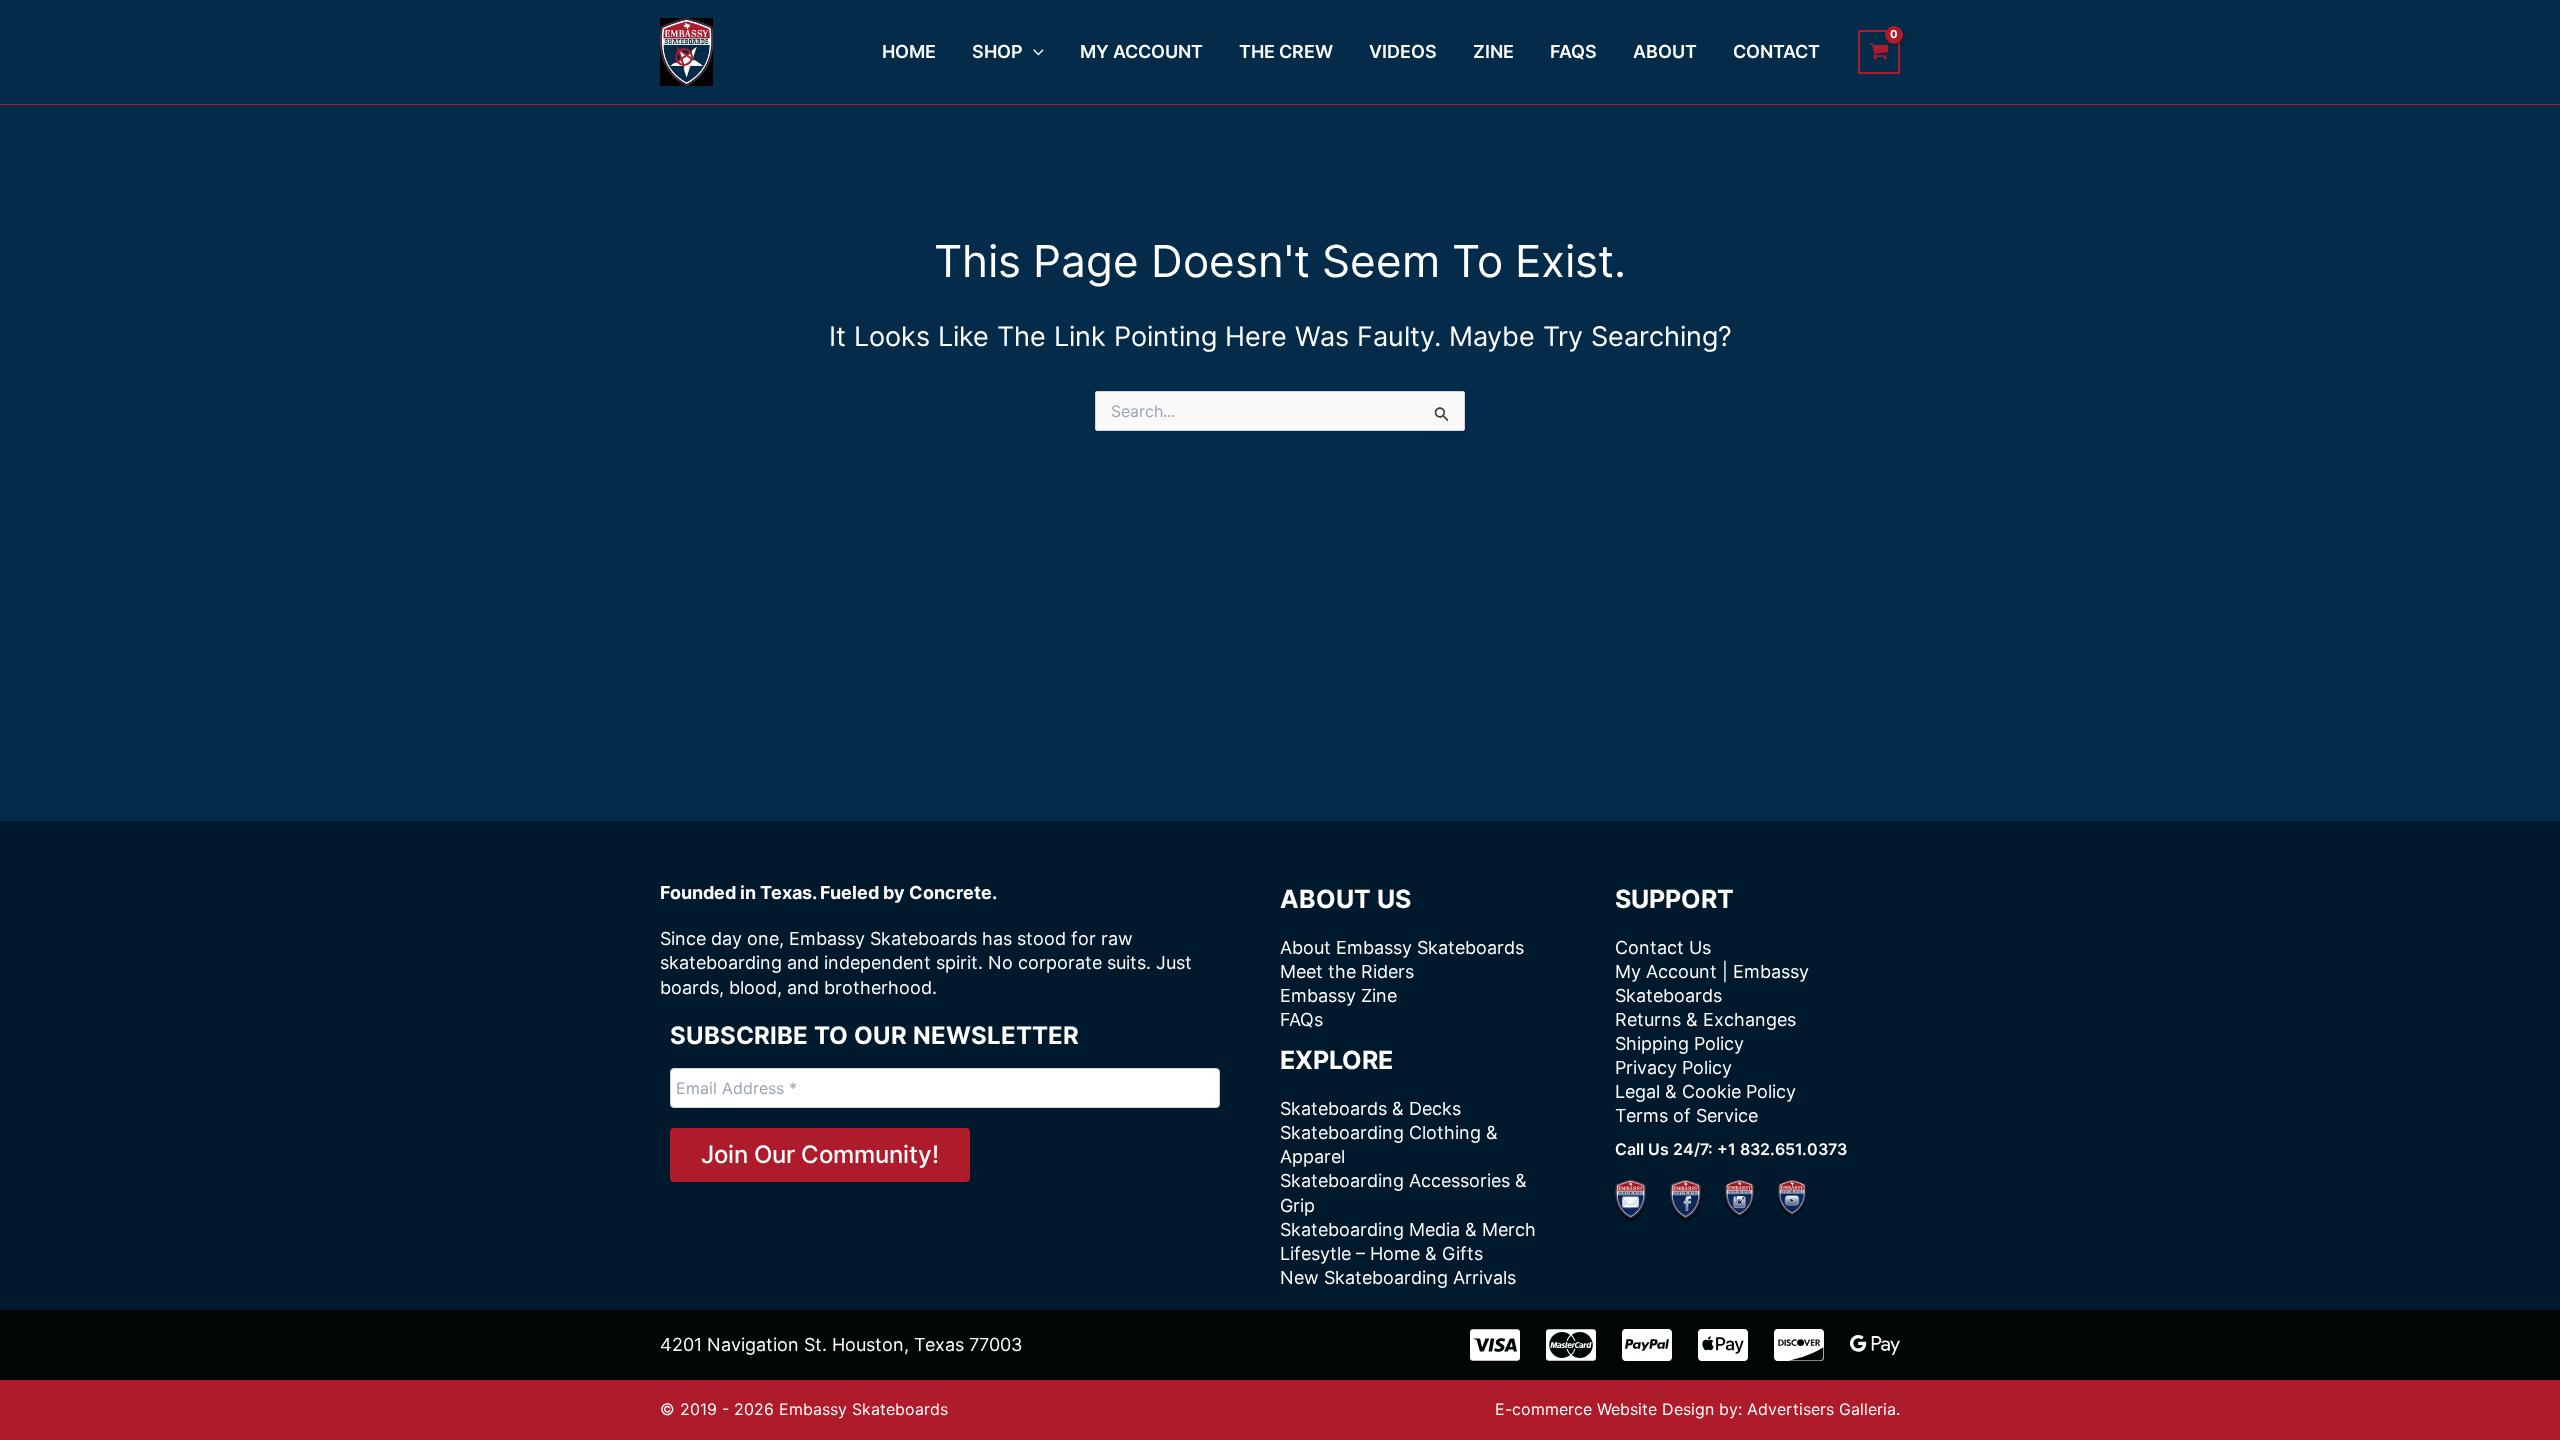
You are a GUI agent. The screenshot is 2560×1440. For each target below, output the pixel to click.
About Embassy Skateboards (1402, 947)
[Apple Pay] (1723, 1345)
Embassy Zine (1338, 995)
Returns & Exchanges (1705, 1019)
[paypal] (1647, 1345)
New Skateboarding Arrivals (1398, 1277)
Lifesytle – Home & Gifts (1381, 1253)
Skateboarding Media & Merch (1408, 1229)
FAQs (1301, 1019)
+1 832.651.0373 (1782, 1149)
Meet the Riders (1347, 971)
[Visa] (1495, 1345)
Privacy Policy (1673, 1067)
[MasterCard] (1571, 1345)
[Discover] (1799, 1345)
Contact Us (1663, 947)
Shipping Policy (1679, 1043)
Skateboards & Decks (1370, 1108)
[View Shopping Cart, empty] (1879, 52)
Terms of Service (1686, 1115)
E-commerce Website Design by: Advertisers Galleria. (1697, 1409)
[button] (1033, 52)
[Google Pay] (1875, 1345)
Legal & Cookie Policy (1705, 1091)
